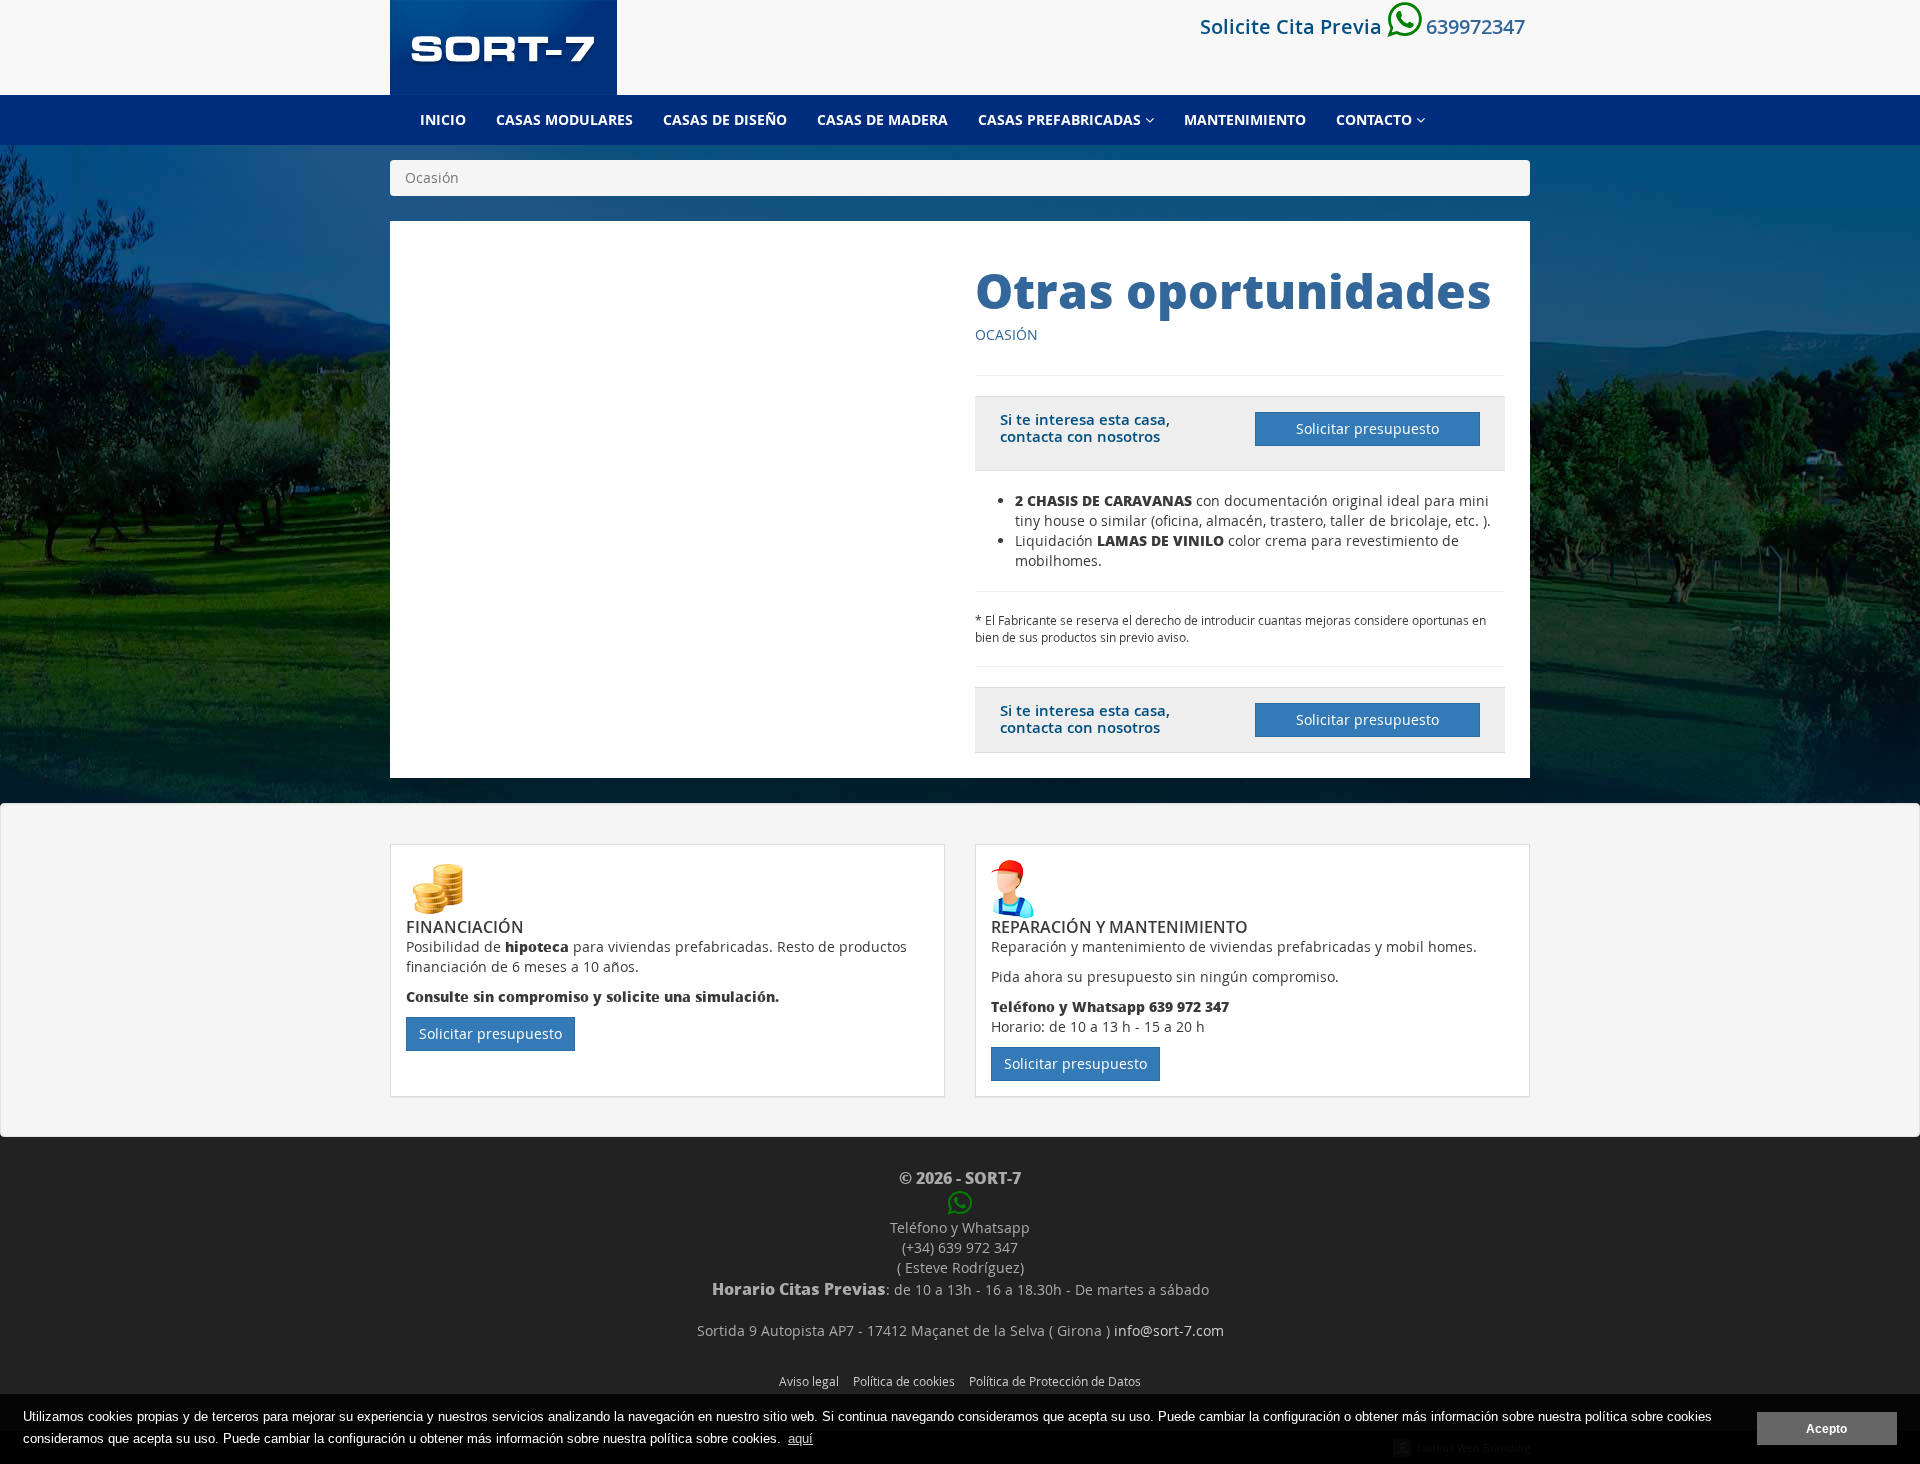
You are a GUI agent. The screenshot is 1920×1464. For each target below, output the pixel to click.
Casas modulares (564, 119)
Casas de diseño (725, 119)
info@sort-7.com (1169, 1330)
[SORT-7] (503, 47)
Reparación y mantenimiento (1119, 927)
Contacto (1376, 119)
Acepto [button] (1826, 1428)
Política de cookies (904, 1381)
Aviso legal (809, 1381)
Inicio (443, 119)
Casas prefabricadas (1061, 119)
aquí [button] (800, 1438)
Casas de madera (882, 119)
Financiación (465, 927)
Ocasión (1006, 334)
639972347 (1473, 26)
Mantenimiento (1245, 119)
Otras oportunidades (1233, 290)
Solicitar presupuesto (1367, 428)
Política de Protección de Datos (1055, 1381)
